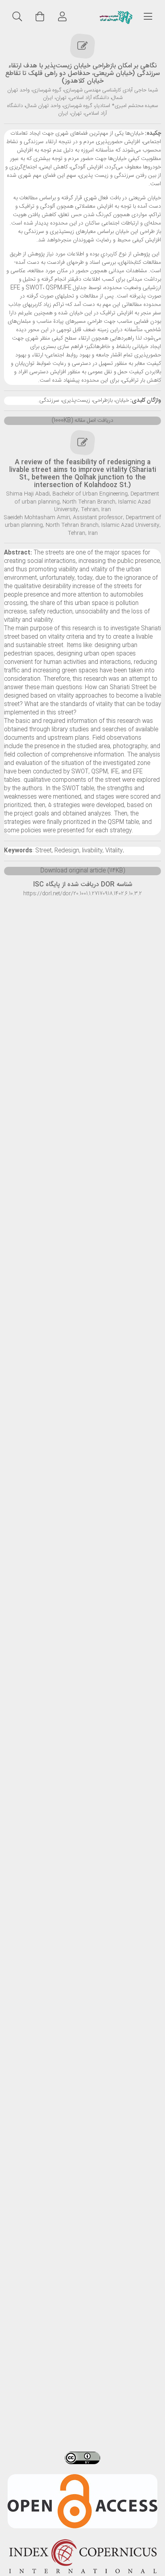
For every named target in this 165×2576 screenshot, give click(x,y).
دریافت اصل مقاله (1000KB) (82, 421)
